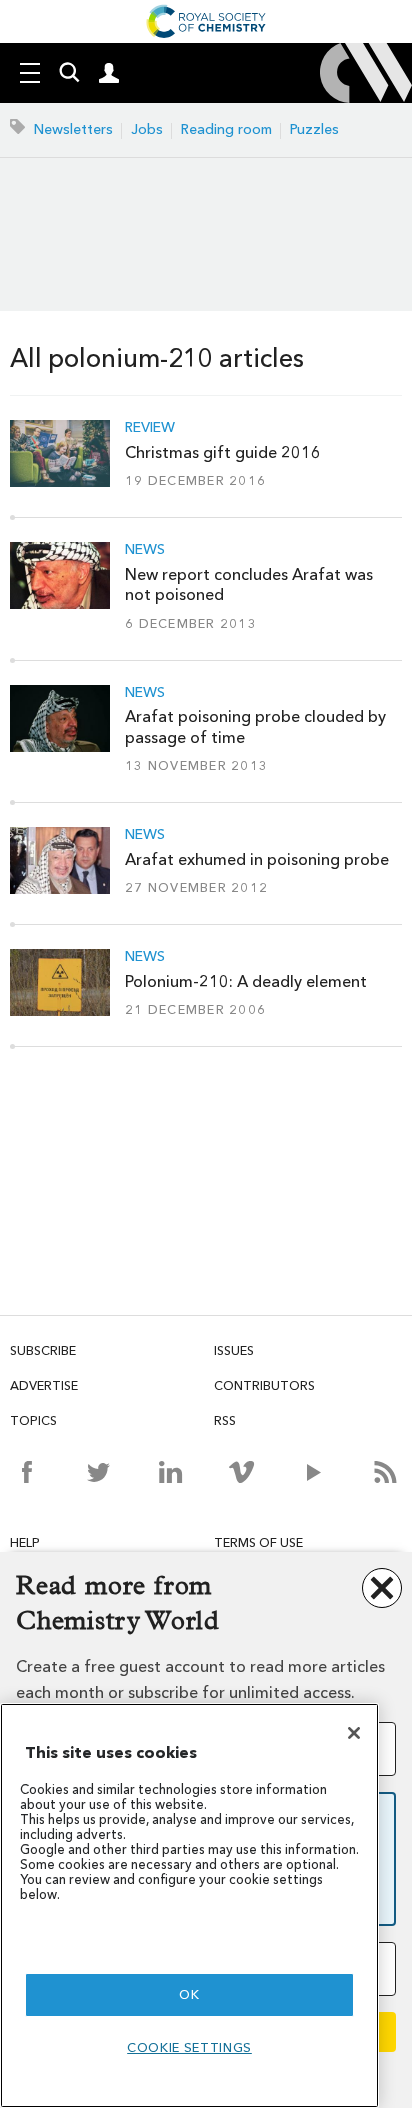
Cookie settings (189, 2047)
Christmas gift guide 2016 (223, 452)
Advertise (44, 1385)
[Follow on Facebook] (26, 1472)
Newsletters (73, 129)
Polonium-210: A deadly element (246, 981)
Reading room (226, 129)
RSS (225, 1420)
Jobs (147, 129)
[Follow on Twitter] (98, 1472)
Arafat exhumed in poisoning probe (257, 859)
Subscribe (43, 1350)
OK (189, 1994)
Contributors (264, 1385)
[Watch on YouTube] (313, 1472)
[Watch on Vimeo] (241, 1472)
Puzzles (314, 129)
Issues (234, 1350)
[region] (189, 1905)
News (145, 550)
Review (150, 428)
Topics (33, 1420)
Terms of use (258, 1542)
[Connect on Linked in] (170, 1472)
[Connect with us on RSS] (385, 1472)
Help (25, 1542)
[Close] (354, 1733)
